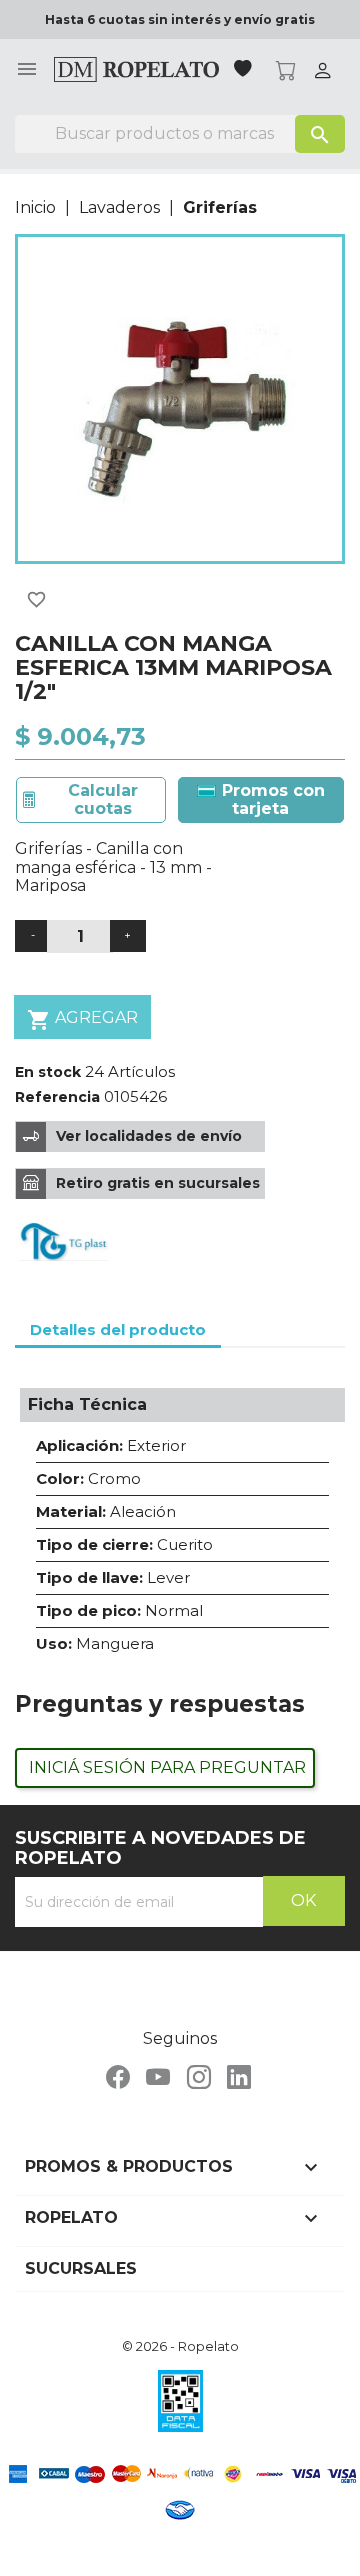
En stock (48, 1072)
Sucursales (81, 2268)
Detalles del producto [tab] (118, 1329)
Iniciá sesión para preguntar (167, 1767)
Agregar (82, 1020)
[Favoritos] (245, 70)
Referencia (57, 1097)
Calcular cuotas (103, 799)
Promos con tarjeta (271, 799)
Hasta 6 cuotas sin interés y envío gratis (180, 19)
